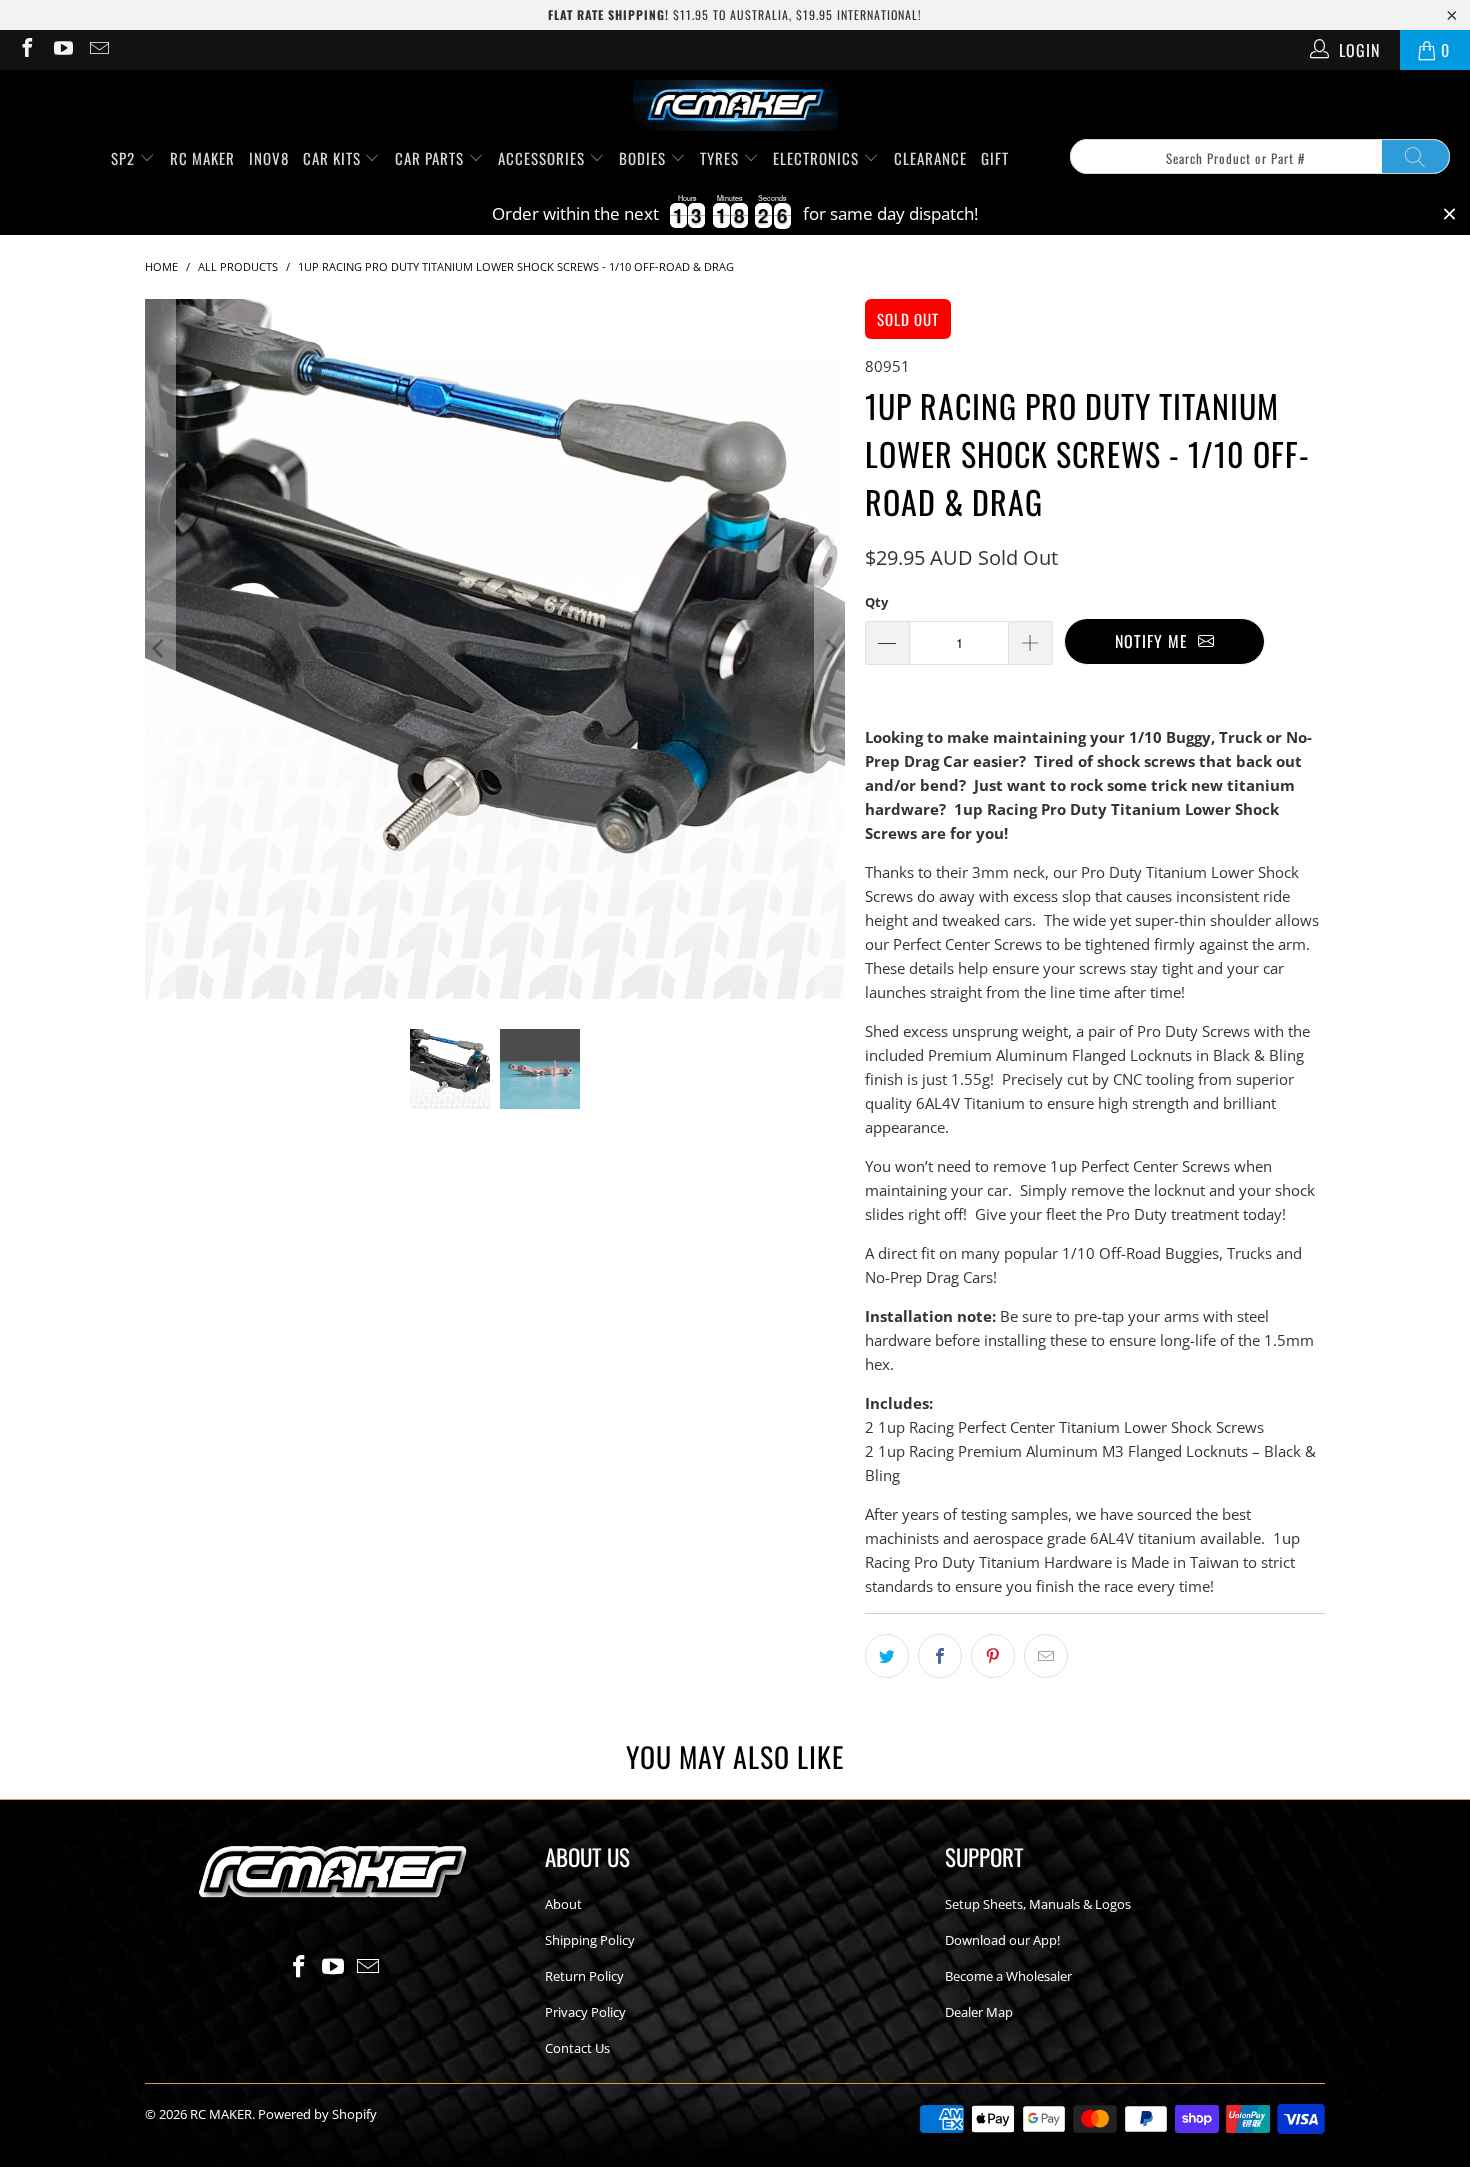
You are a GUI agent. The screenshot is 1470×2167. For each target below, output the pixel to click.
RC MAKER (202, 158)
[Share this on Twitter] (887, 1656)
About (563, 1904)
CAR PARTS (431, 158)
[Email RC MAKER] (98, 50)
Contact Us (577, 2048)
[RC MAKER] (735, 107)
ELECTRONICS (818, 158)
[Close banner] (1449, 214)
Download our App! (1002, 1940)
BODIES (644, 158)
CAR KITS (334, 158)
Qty (876, 602)
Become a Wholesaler (1008, 1976)
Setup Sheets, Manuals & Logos (1038, 1904)
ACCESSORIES (543, 158)
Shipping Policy (590, 1940)
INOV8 (269, 158)
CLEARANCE (930, 158)
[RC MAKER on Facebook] (26, 50)
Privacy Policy (585, 2012)
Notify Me (1156, 641)
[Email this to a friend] (1046, 1656)
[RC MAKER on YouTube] (62, 50)
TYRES (721, 158)
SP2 (125, 158)
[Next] (830, 649)
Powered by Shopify (317, 2114)
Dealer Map (979, 2012)
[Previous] (160, 649)
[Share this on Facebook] (940, 1656)
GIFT (995, 158)
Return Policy (584, 1976)
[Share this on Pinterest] (993, 1656)
